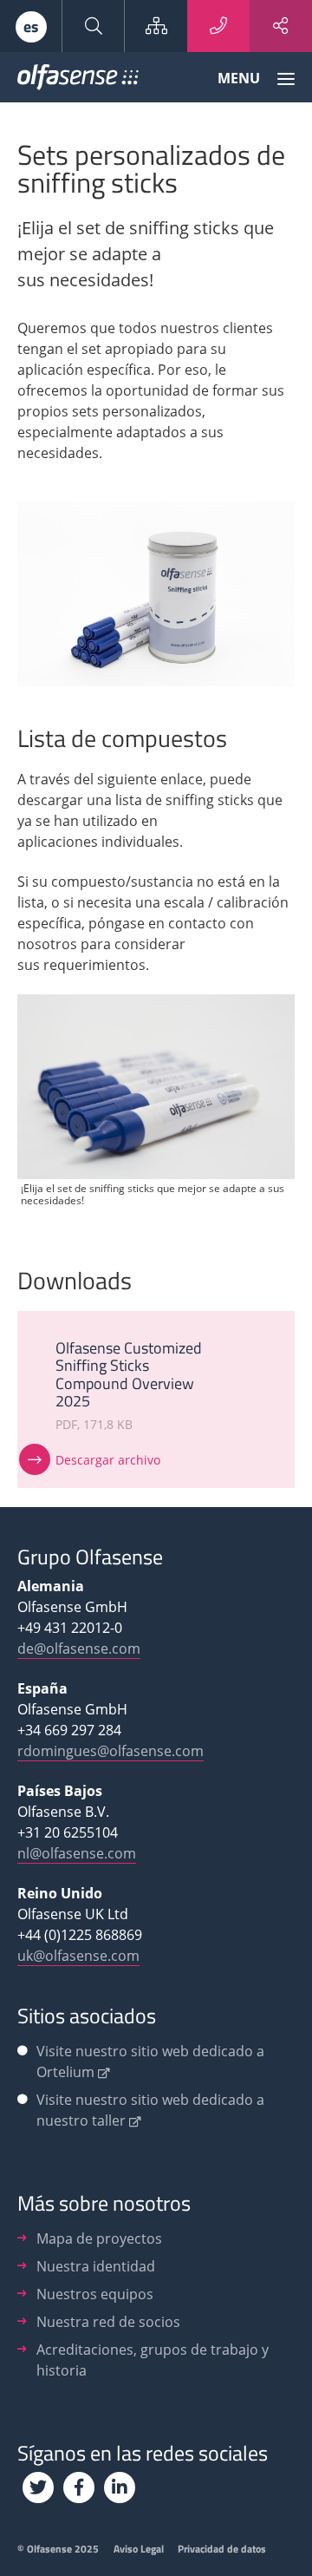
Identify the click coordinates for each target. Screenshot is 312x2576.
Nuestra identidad (96, 2266)
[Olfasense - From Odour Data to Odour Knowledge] (78, 81)
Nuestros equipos (95, 2294)
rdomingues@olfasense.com (110, 1751)
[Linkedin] (120, 2488)
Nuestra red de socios (108, 2322)
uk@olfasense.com (78, 1956)
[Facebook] (79, 2488)
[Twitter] (38, 2488)
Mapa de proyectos (99, 2238)
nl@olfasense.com (77, 1853)
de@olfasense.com (79, 1649)
